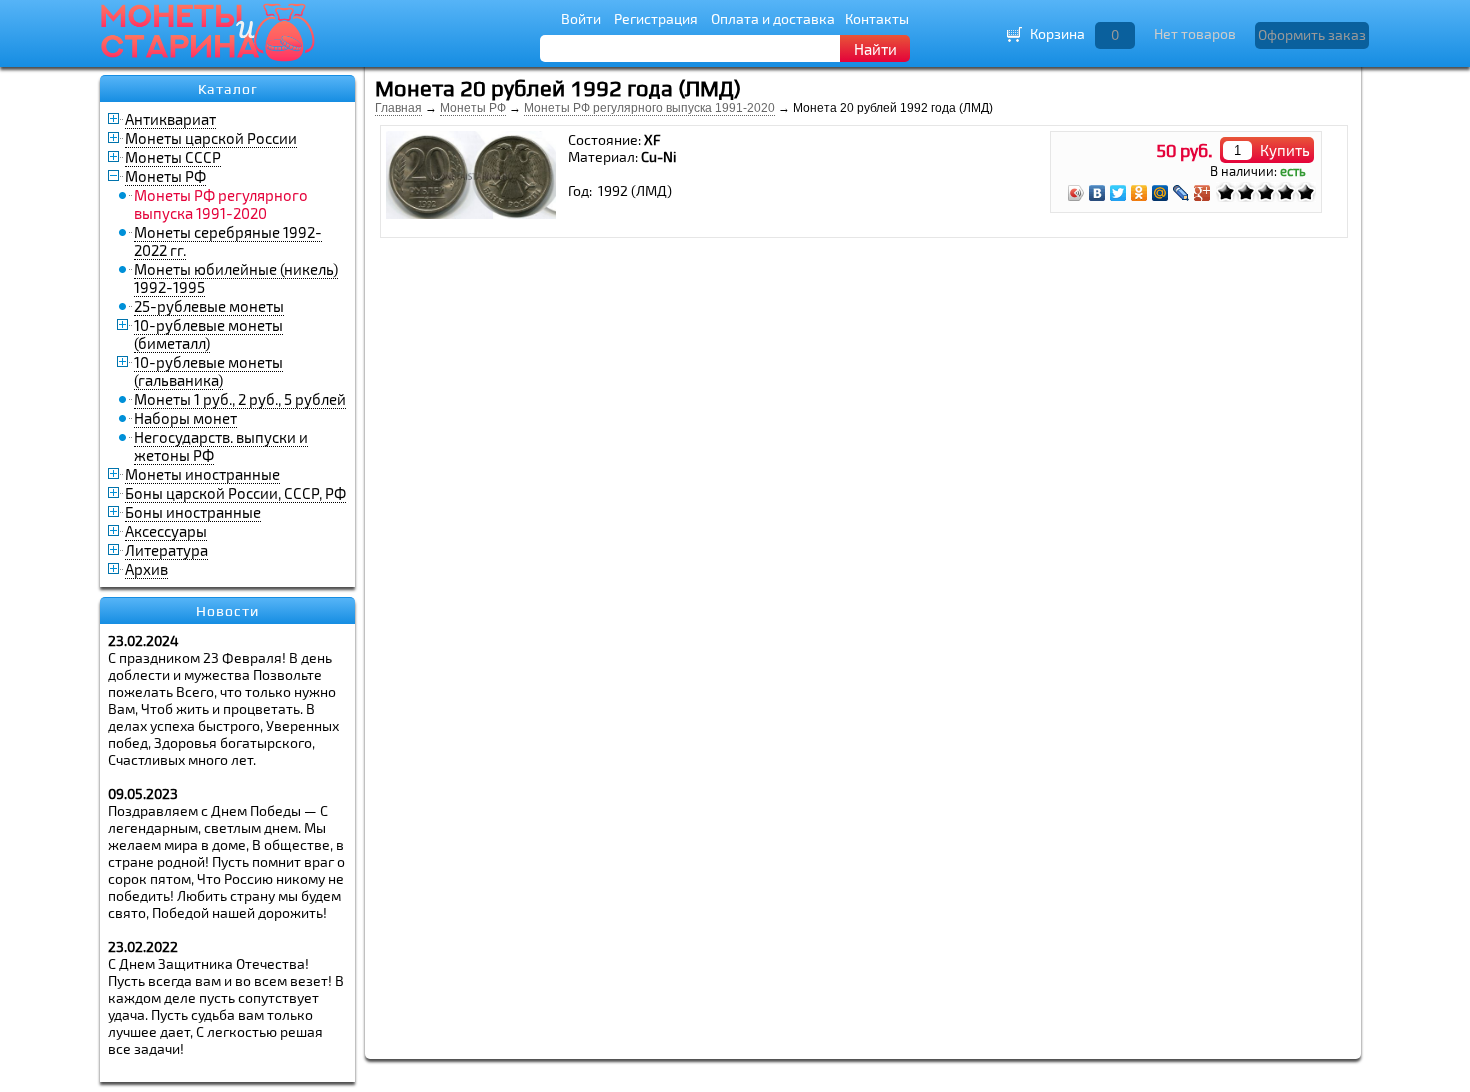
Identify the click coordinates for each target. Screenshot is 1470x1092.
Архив (146, 569)
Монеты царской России (211, 138)
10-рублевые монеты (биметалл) (208, 334)
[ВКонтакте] (1097, 193)
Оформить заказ (1312, 34)
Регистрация (656, 18)
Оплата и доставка (773, 18)
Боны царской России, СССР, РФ (235, 493)
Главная (398, 108)
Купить (1285, 150)
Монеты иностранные (202, 474)
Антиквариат (170, 119)
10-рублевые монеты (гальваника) (208, 371)
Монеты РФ (165, 176)
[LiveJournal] (1181, 193)
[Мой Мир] (1160, 193)
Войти (581, 18)
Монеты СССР (173, 157)
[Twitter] (1118, 193)
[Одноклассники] (1139, 193)
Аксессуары (166, 531)
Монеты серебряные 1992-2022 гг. (228, 241)
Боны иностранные (193, 512)
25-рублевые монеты (209, 306)
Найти (875, 49)
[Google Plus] (1202, 193)
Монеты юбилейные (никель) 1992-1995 (236, 278)
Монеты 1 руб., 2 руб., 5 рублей (240, 399)
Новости (227, 611)
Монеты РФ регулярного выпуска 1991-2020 (649, 108)
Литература (166, 550)
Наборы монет (185, 418)
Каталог (228, 89)
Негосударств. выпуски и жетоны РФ (221, 446)
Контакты (877, 18)
